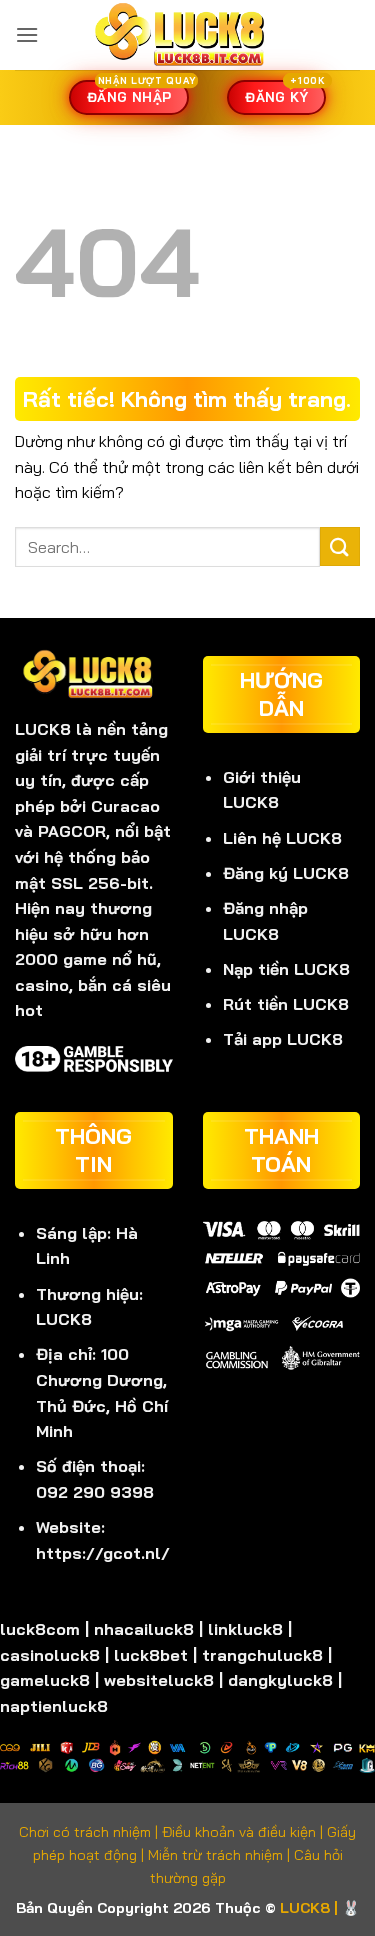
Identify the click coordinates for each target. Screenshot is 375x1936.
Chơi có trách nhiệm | (90, 1832)
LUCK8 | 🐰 (320, 1908)
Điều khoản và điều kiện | (244, 1832)
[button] (27, 34)
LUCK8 (43, 729)
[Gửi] (340, 546)
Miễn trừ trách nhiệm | (221, 1855)
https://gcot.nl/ (103, 1553)
